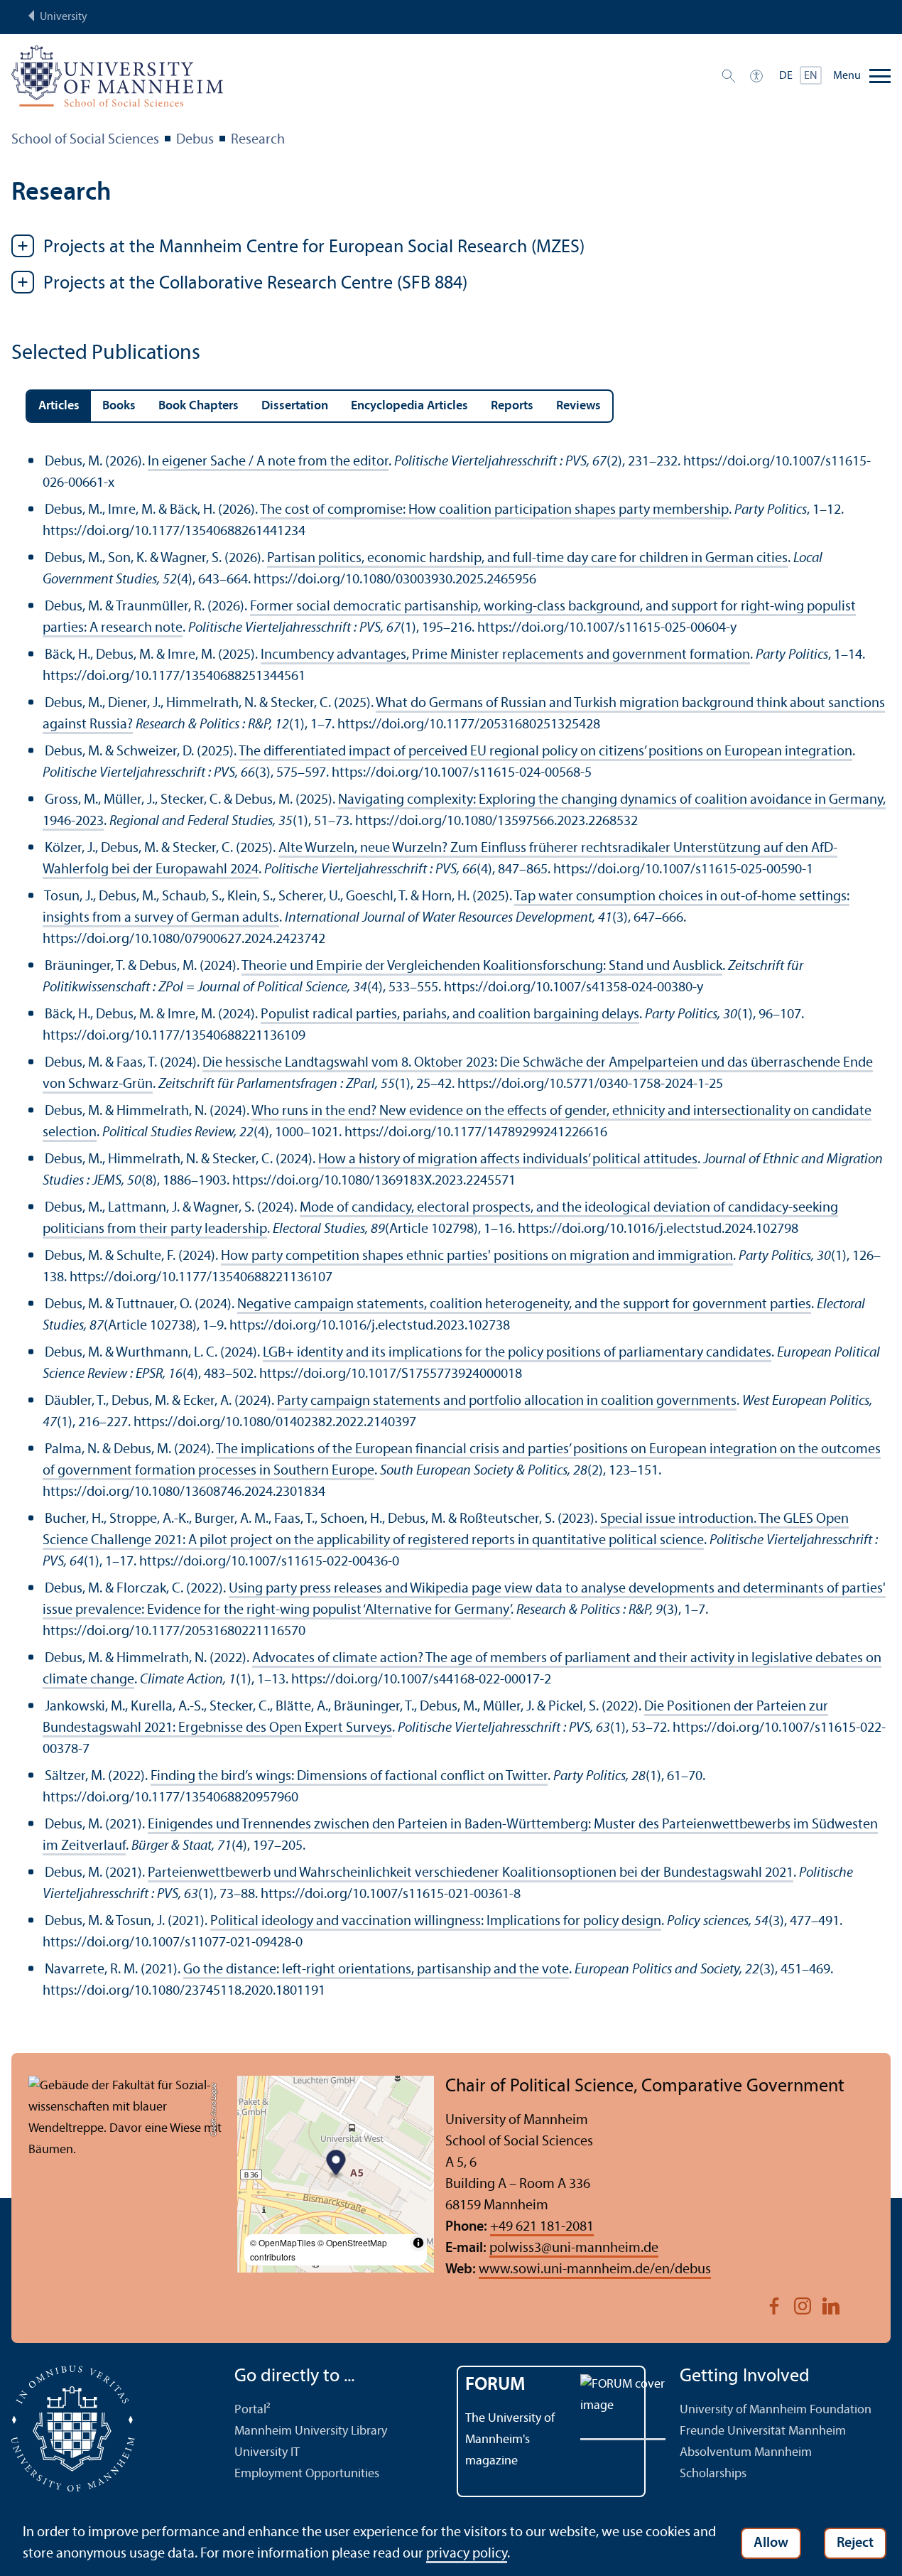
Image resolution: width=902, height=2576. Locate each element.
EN (811, 76)
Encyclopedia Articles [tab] (409, 406)
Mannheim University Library (311, 2431)
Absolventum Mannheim (746, 2453)
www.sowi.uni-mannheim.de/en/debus (595, 2270)
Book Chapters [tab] (199, 406)
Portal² (252, 2410)
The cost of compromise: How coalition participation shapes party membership (494, 510)
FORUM (495, 2385)
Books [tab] (119, 406)
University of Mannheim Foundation (776, 2410)
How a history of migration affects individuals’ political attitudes (508, 1160)
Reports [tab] (512, 406)
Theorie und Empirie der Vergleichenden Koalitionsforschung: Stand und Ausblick (482, 966)
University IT (267, 2453)
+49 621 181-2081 (542, 2227)
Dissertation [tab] (295, 406)
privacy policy (467, 2554)
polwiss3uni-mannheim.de (574, 2248)
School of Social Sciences (85, 140)
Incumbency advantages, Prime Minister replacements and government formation (505, 655)
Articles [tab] (59, 406)
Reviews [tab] (578, 406)
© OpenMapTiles (283, 2242)
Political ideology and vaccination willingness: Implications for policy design (436, 1922)
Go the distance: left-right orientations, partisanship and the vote (376, 1970)
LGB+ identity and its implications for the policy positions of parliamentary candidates (517, 1353)
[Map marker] (336, 2164)
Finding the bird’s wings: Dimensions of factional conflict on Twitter (349, 1777)
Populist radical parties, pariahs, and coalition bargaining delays (450, 1015)
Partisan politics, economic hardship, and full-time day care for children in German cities (527, 559)
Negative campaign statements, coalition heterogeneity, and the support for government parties (524, 1305)
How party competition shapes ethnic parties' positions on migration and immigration (477, 1256)
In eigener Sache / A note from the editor (268, 462)
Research (258, 140)
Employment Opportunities (307, 2474)
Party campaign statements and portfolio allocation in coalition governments (507, 1401)
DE (786, 76)
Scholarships (713, 2474)
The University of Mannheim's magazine (510, 2440)
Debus (195, 140)
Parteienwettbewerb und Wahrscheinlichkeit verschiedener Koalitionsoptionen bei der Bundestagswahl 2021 (471, 1873)
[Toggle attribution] (418, 2243)
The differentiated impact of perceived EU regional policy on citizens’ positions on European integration (545, 752)
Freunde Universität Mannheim (763, 2431)
